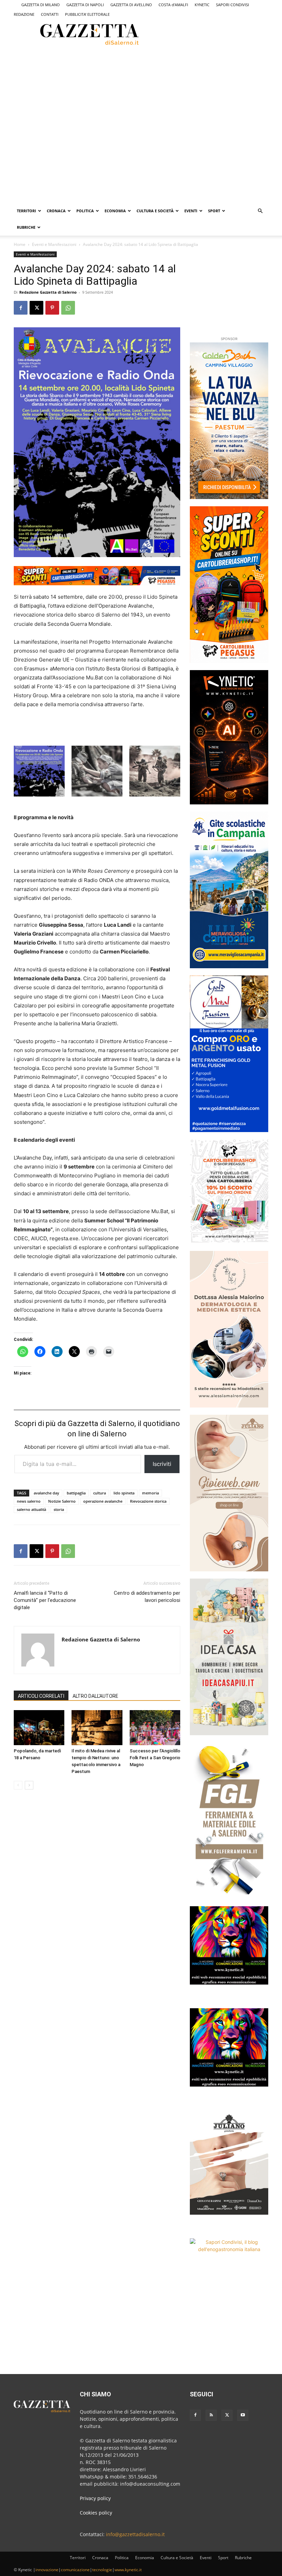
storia (59, 1509)
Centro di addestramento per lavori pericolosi (147, 1597)
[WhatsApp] (68, 308)
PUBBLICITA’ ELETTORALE (87, 14)
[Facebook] (21, 308)
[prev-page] (18, 1785)
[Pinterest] (52, 308)
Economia (115, 211)
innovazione (47, 2570)
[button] (260, 211)
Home (20, 244)
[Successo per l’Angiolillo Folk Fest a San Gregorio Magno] (155, 1727)
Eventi (191, 211)
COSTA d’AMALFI (173, 5)
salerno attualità (31, 1509)
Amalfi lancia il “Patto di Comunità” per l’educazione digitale (45, 1600)
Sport (214, 211)
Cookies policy (96, 2513)
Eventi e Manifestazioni (54, 244)
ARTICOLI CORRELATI (41, 1696)
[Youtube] (243, 2415)
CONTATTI (50, 14)
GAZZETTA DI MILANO (41, 5)
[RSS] (211, 2415)
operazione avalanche (103, 1501)
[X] (36, 308)
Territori (26, 211)
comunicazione (75, 2570)
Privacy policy (95, 2498)
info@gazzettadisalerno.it (135, 2534)
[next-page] (29, 1785)
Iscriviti (162, 1464)
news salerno (29, 1501)
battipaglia (76, 1493)
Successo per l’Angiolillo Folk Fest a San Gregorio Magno (155, 1758)
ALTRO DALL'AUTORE (95, 1696)
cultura (100, 1493)
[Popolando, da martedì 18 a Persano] (39, 1727)
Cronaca (56, 211)
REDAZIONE (24, 14)
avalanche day (46, 1493)
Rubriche (26, 227)
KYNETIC (202, 5)
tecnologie (102, 2570)
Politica (85, 211)
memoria (150, 1493)
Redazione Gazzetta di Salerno (48, 292)
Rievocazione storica (148, 1501)
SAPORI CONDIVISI (232, 5)
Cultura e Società (155, 211)
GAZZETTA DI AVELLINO (131, 5)
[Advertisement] (105, 72)
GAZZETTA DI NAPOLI (85, 5)
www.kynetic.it (128, 2570)
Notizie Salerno (62, 1501)
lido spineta (124, 1493)
